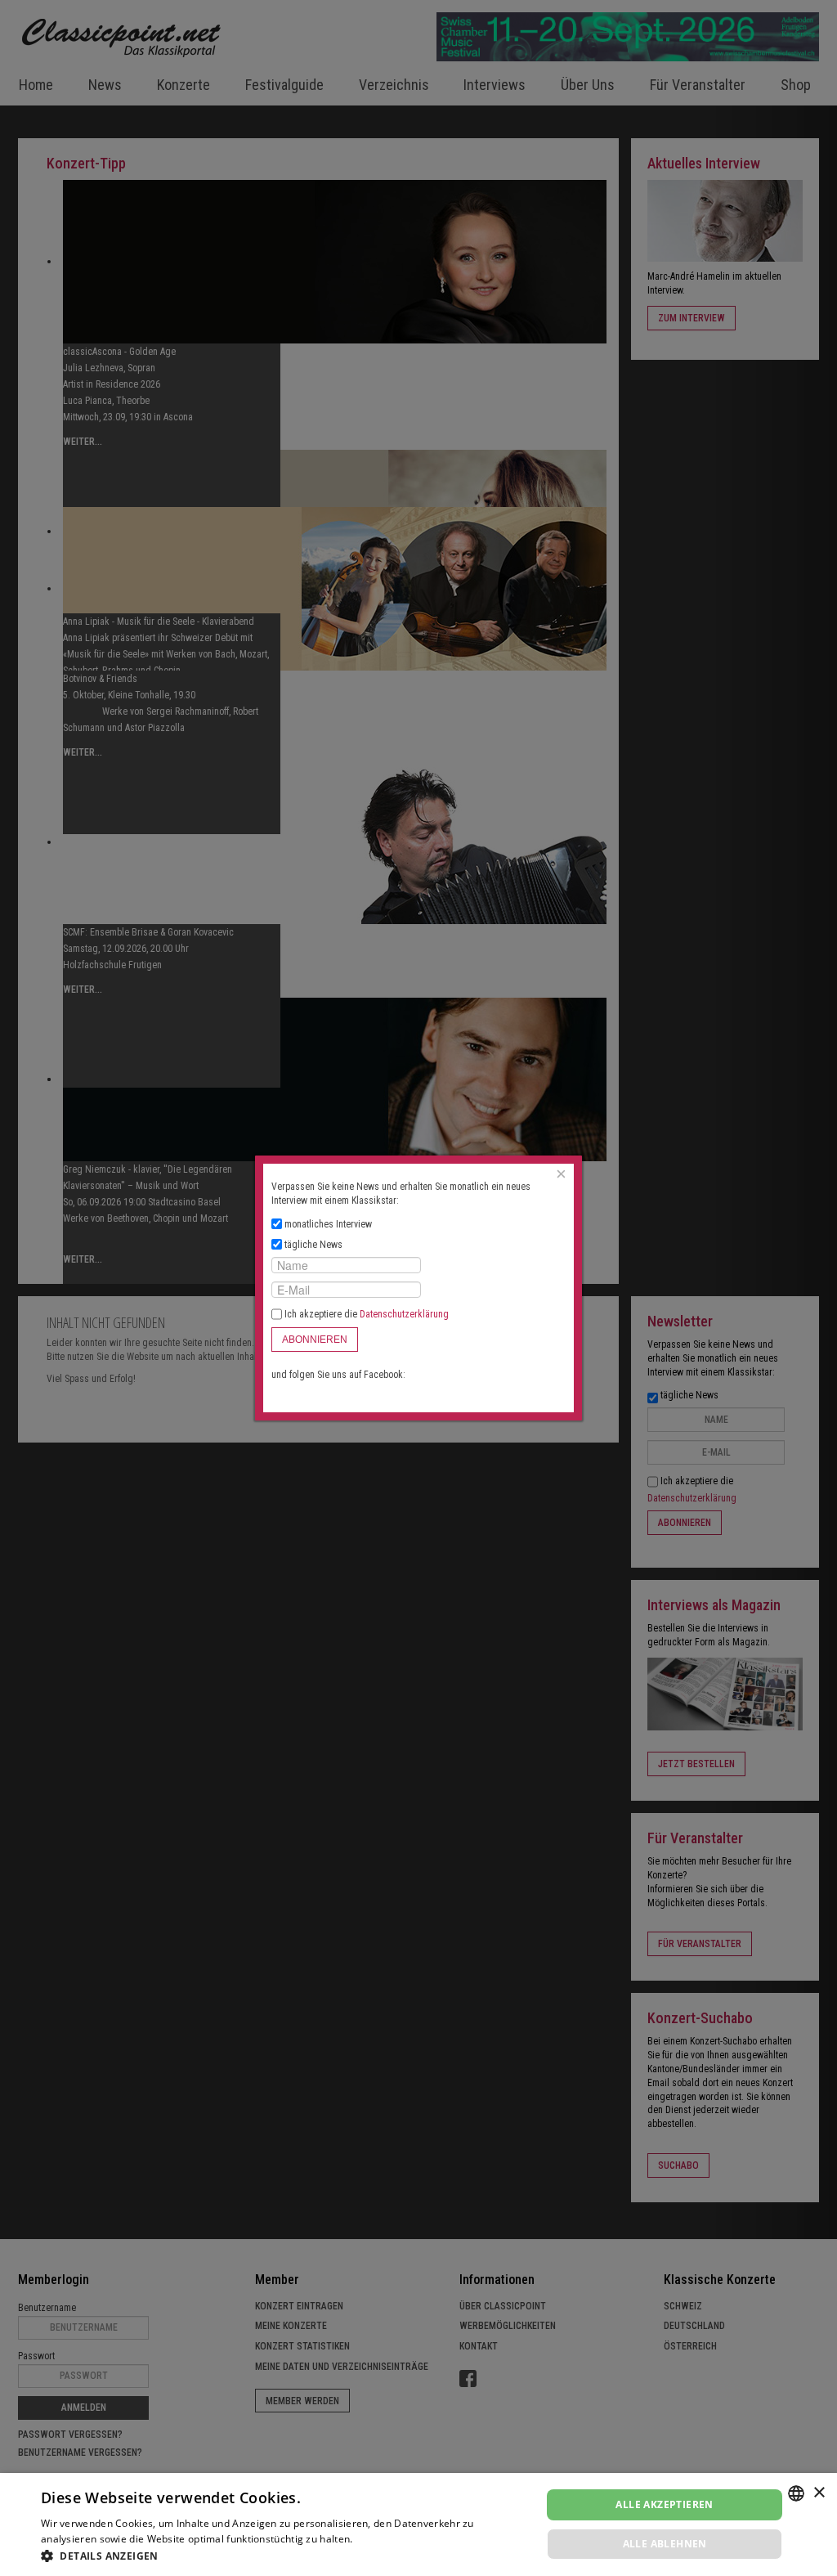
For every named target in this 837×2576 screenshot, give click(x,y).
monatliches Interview (328, 1224)
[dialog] (418, 2524)
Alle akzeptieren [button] (664, 2504)
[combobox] (796, 2493)
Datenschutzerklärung (404, 1314)
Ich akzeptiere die (365, 1314)
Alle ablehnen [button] (665, 2544)
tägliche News (313, 1245)
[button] (284, 2556)
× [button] (819, 2493)
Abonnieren (315, 1340)
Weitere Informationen (410, 2539)
